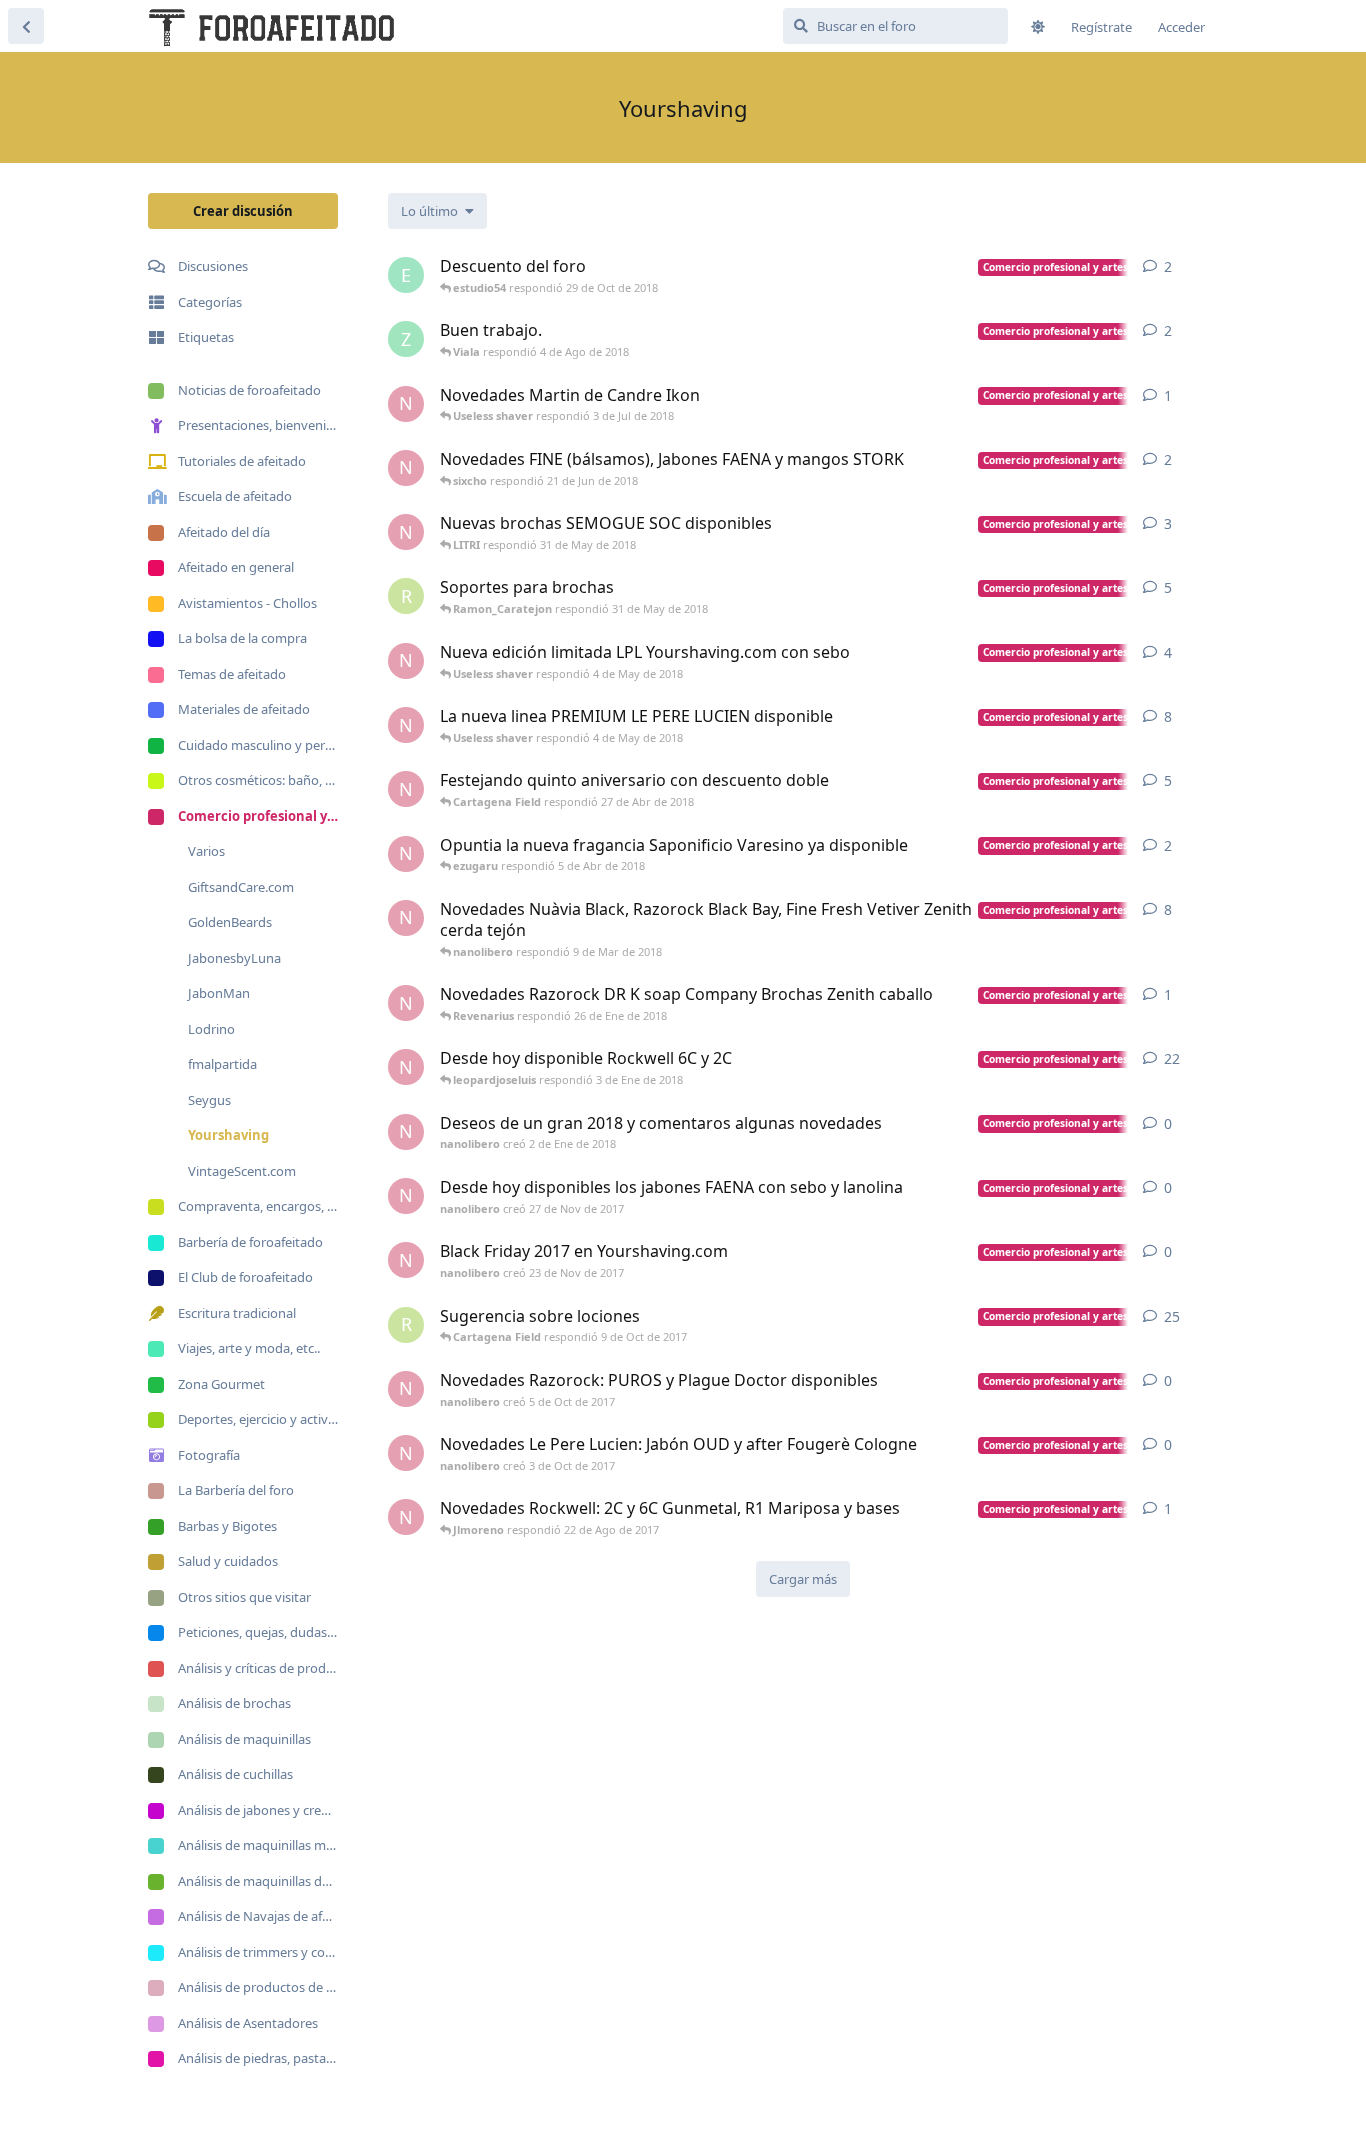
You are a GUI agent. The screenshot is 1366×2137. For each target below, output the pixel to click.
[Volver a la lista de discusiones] (26, 26)
